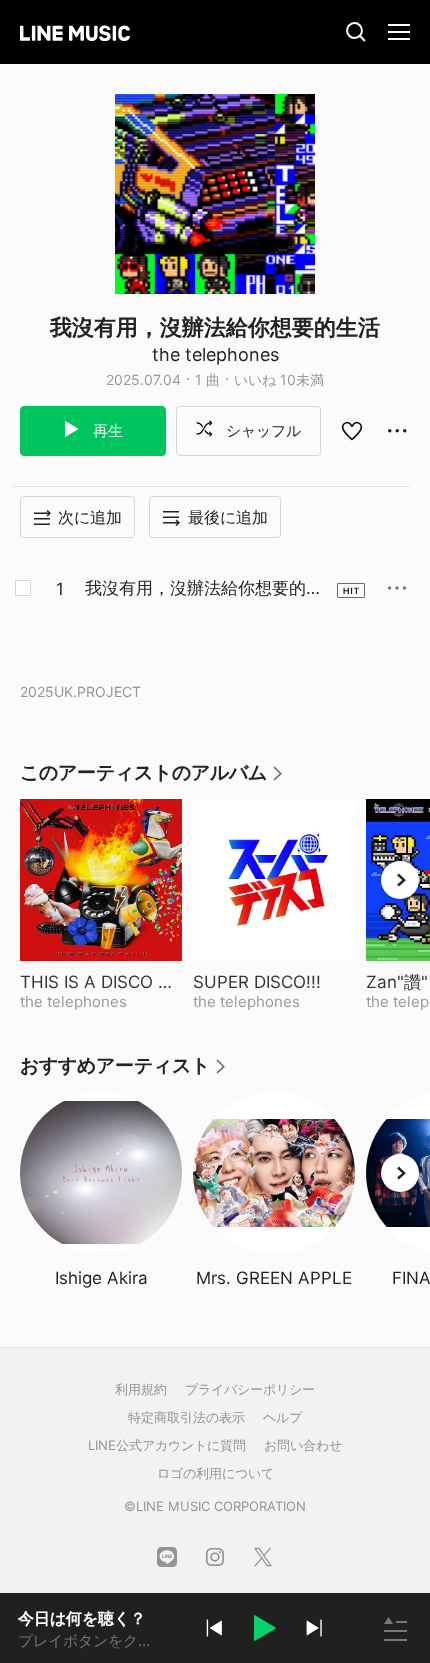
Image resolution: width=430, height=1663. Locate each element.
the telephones (215, 354)
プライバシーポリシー (250, 1389)
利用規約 (141, 1389)
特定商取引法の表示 (186, 1417)
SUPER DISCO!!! (274, 982)
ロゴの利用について (215, 1473)
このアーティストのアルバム (152, 779)
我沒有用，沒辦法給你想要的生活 (204, 589)
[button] (264, 1631)
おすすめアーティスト (124, 1072)
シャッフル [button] (261, 430)
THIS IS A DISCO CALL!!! (101, 982)
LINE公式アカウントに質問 (167, 1445)
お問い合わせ (303, 1445)
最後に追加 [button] (228, 517)
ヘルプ (282, 1417)
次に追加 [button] (90, 517)
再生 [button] (106, 430)
